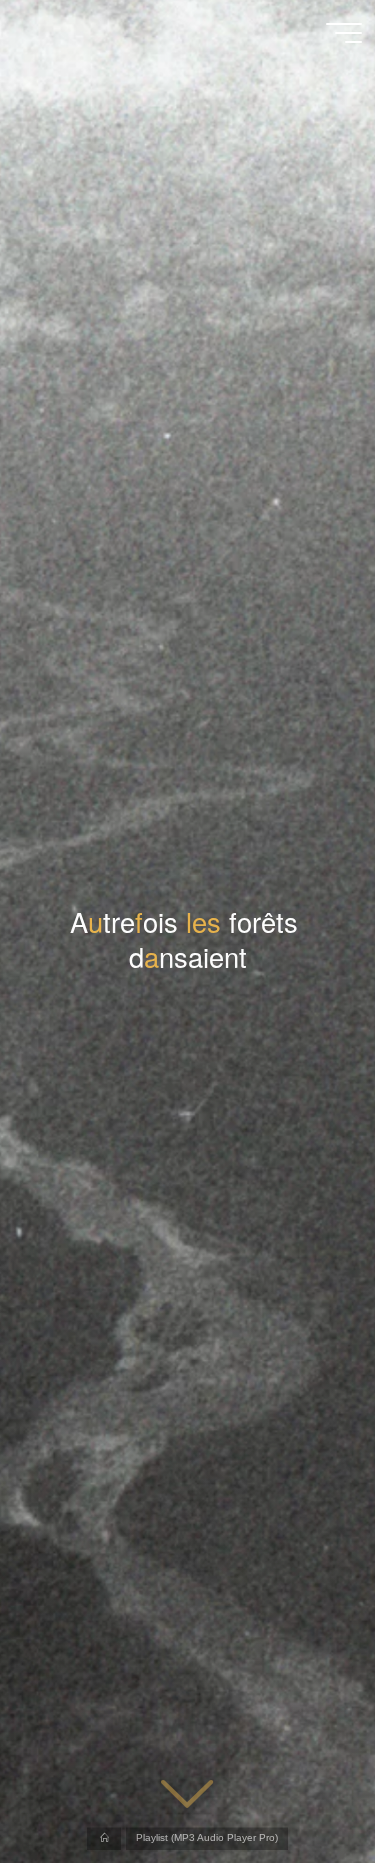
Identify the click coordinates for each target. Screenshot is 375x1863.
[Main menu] (344, 33)
